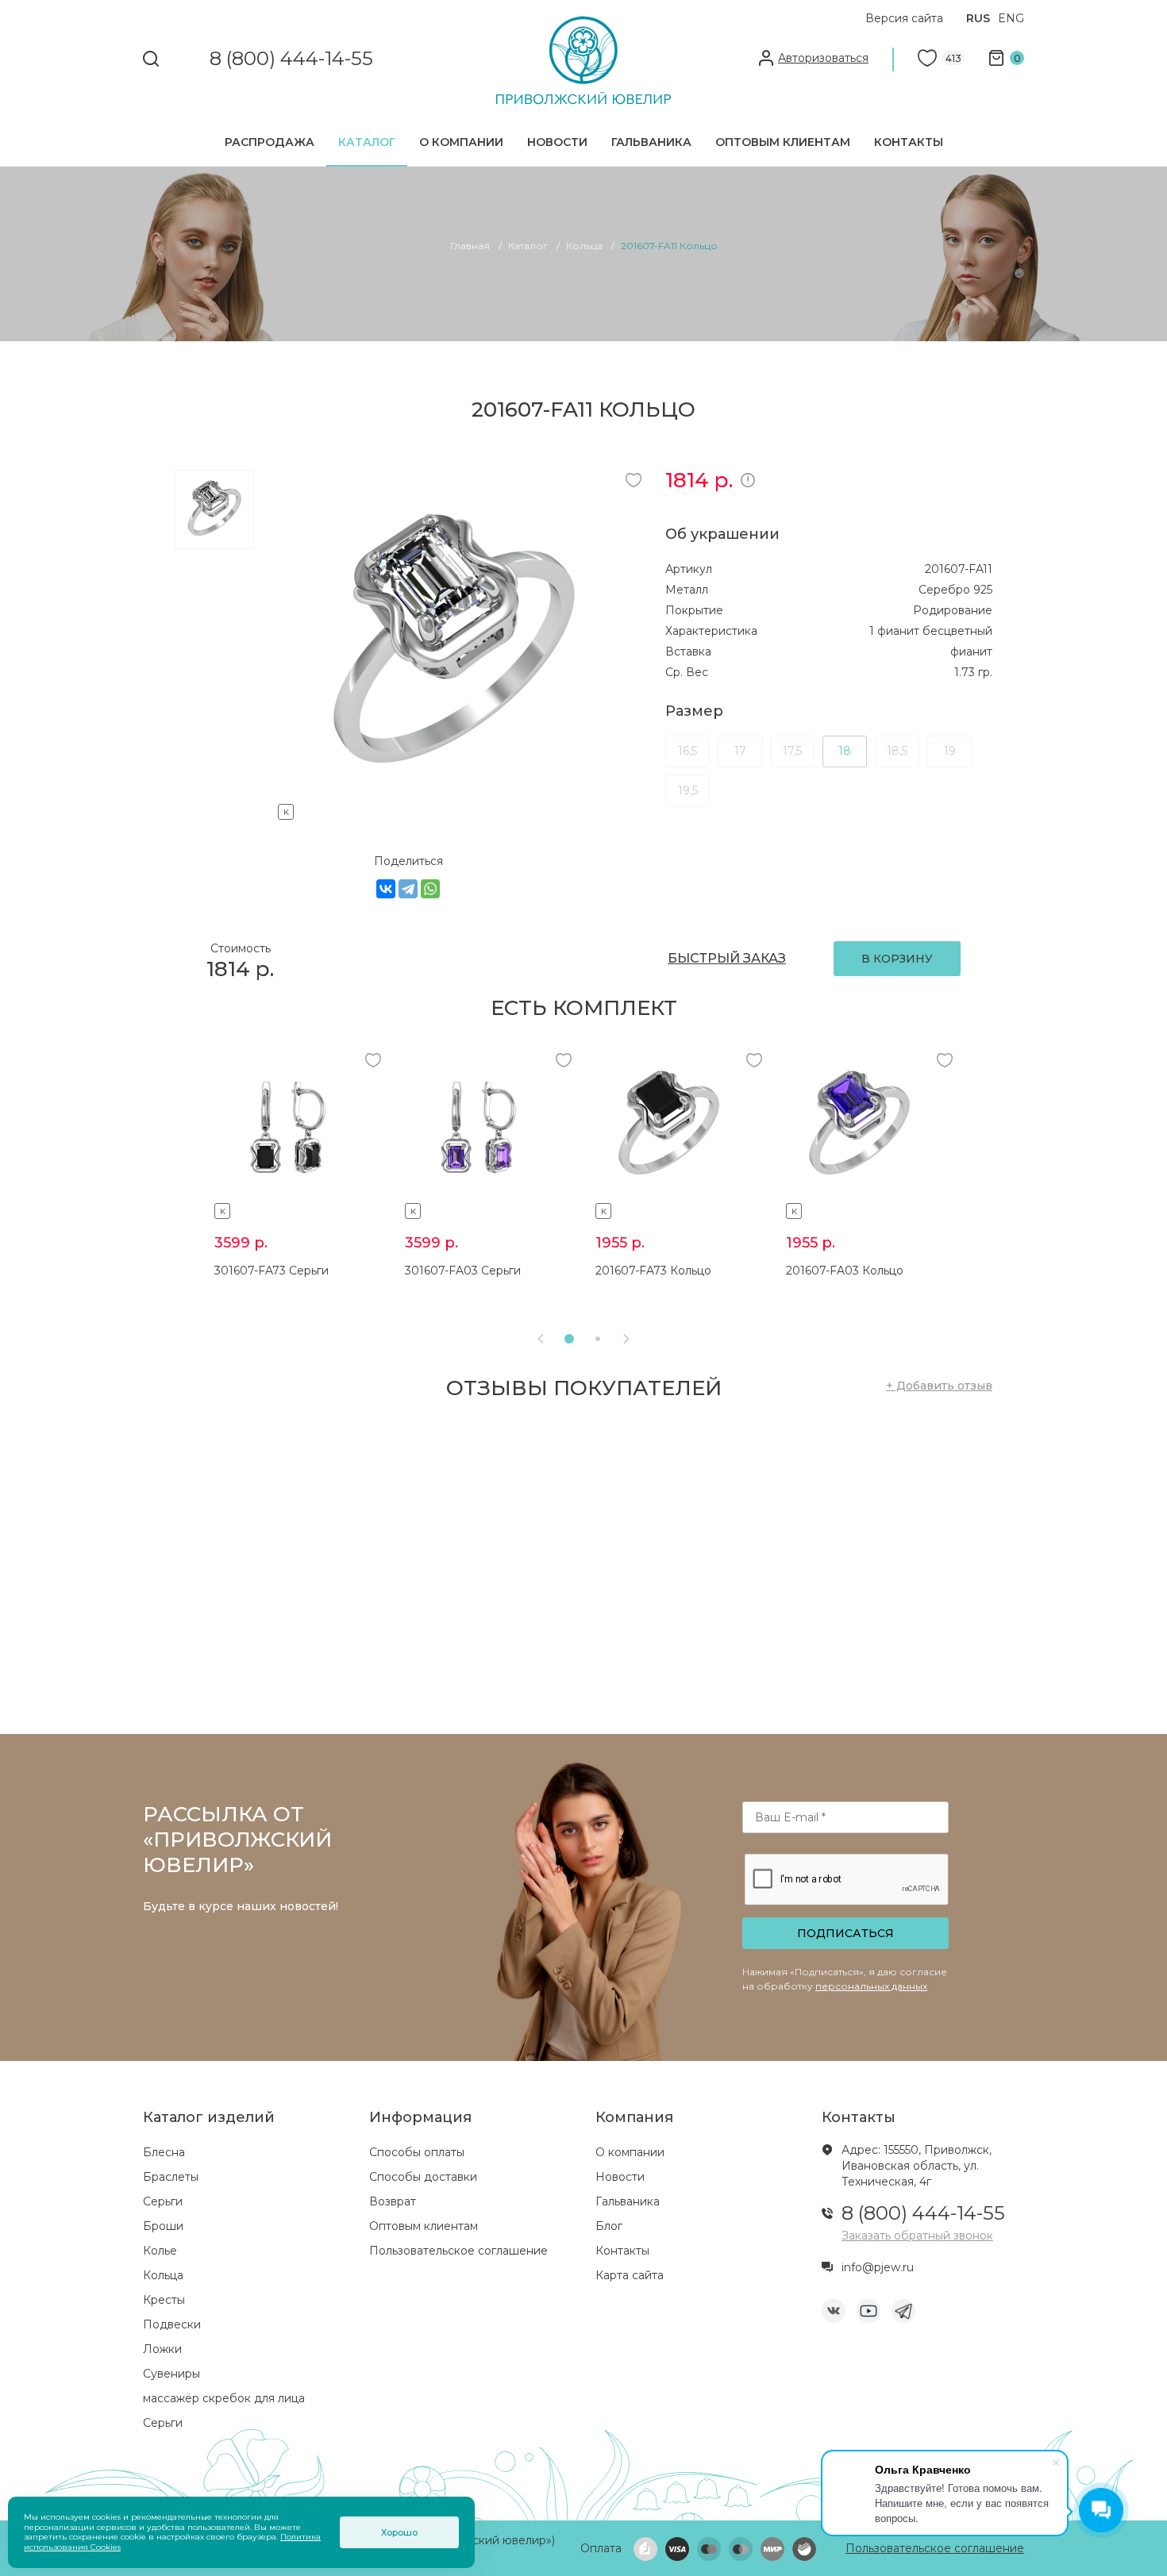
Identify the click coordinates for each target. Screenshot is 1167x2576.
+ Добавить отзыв (939, 1386)
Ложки (162, 2349)
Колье (160, 2251)
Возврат (393, 2201)
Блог (609, 2226)
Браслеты (171, 2177)
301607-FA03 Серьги (463, 1271)
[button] (569, 1339)
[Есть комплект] (453, 809)
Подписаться (845, 1933)
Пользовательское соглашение (458, 2251)
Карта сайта (630, 2275)
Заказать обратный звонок (917, 2236)
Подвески (172, 2324)
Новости (557, 142)
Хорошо (399, 2532)
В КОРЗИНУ (897, 959)
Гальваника (651, 142)
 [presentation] (541, 1339)
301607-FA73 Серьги (272, 1271)
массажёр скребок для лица (224, 2398)
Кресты (164, 2300)
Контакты (909, 142)
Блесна (164, 2152)
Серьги (163, 2201)
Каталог (367, 142)
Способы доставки (423, 2177)
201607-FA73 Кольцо (653, 1271)
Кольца (163, 2275)
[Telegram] (408, 889)
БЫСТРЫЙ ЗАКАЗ (727, 958)
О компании (461, 142)
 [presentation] (626, 1339)
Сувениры (171, 2374)
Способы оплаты (417, 2152)
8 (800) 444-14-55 (291, 59)
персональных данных (871, 1986)
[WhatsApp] (430, 889)
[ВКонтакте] (386, 889)
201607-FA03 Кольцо (845, 1271)
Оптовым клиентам (783, 142)
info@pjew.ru (878, 2267)
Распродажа (270, 142)
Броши (163, 2226)
